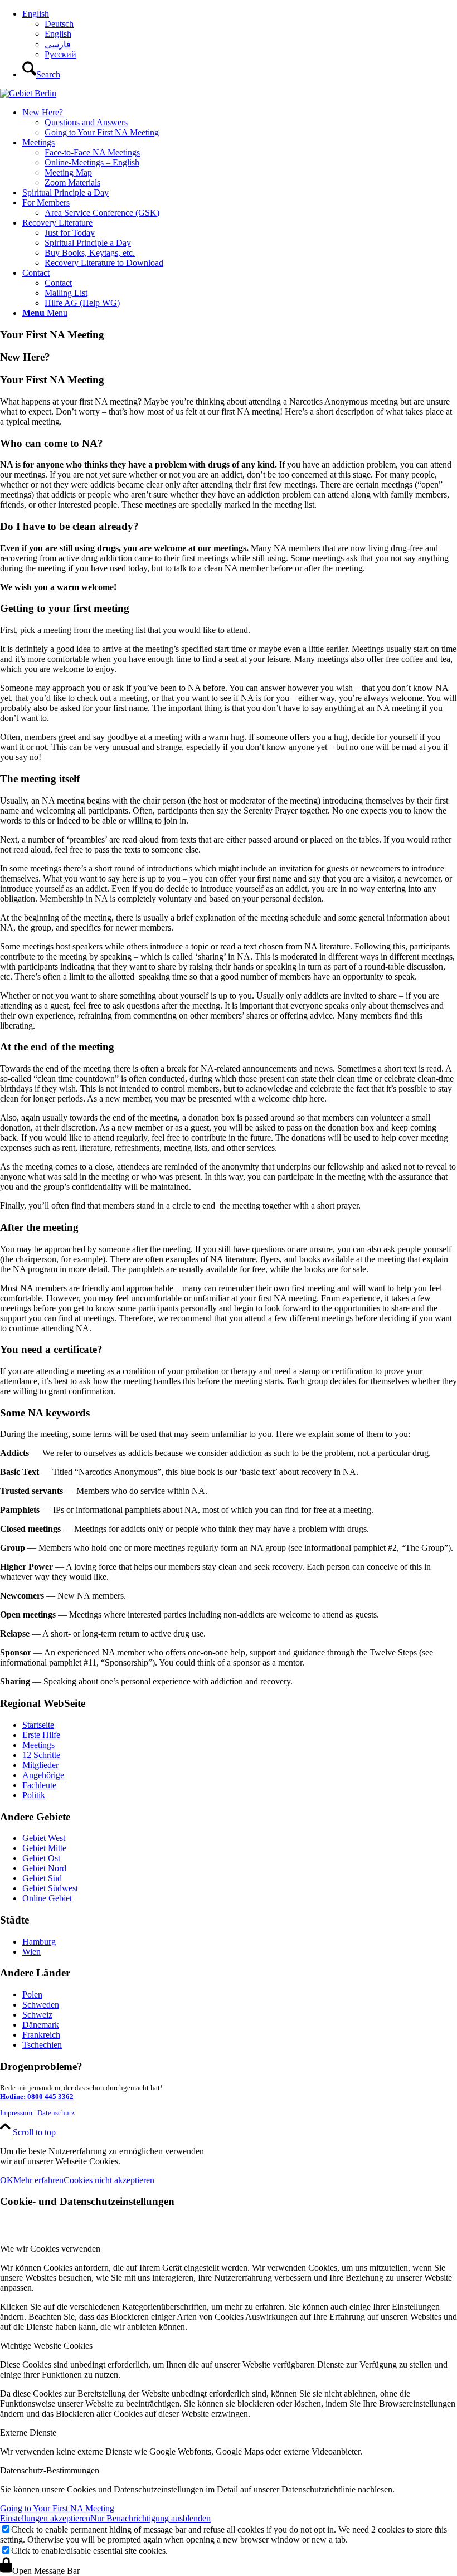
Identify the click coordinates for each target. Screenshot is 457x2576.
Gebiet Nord (44, 1868)
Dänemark (41, 2025)
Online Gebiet (47, 1898)
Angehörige (43, 1775)
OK (7, 2180)
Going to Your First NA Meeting (57, 2508)
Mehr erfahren (38, 2180)
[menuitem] (240, 34)
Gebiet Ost (41, 1858)
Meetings (38, 1745)
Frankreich (41, 2035)
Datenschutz (56, 2113)
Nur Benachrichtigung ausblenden (150, 2518)
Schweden (41, 2005)
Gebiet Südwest (50, 1888)
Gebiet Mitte (44, 1848)
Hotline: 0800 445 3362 (37, 2097)
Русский (60, 54)
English (36, 14)
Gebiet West (44, 1838)
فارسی (58, 44)
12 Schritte (41, 1755)
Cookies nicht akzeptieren (109, 2180)
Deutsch (59, 24)
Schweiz (37, 2015)
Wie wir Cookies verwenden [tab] (50, 2249)
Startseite (38, 1725)
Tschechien (42, 2045)
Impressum (16, 2113)
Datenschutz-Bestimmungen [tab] (50, 2470)
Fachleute (39, 1785)
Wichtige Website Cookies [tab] (46, 2346)
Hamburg (39, 1942)
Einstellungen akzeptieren (45, 2518)
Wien (31, 1952)
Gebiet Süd (42, 1878)
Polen (32, 1995)
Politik (34, 1795)
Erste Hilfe (41, 1735)
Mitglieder (40, 1765)
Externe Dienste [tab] (28, 2433)
